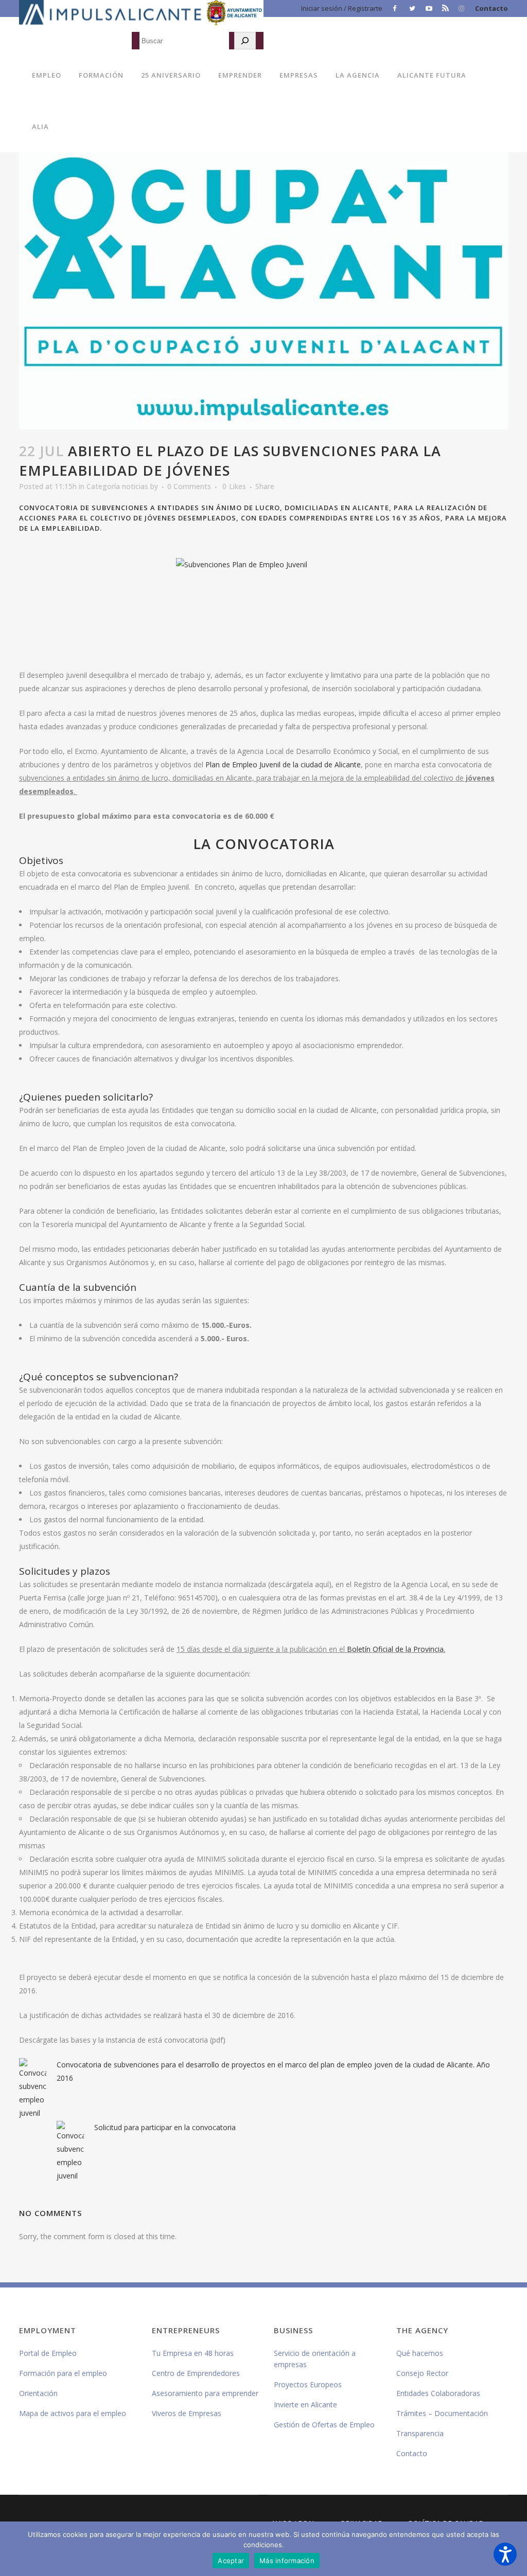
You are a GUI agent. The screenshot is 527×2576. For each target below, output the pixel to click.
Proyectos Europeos (308, 2384)
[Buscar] (245, 41)
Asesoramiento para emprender (205, 2393)
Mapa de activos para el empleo (73, 2413)
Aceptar (231, 2561)
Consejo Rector (422, 2373)
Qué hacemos (420, 2353)
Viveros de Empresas (187, 2413)
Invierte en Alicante (305, 2404)
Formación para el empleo (63, 2373)
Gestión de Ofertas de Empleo (324, 2425)
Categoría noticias (117, 486)
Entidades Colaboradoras (438, 2393)
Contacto (491, 8)
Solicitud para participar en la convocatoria (165, 2127)
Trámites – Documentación (442, 2413)
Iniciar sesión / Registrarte (342, 8)
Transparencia (420, 2433)
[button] (505, 2554)
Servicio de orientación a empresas (315, 2359)
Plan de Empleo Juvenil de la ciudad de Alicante (283, 764)
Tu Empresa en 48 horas (193, 2353)
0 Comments (189, 486)
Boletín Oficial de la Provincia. (396, 1649)
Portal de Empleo (48, 2353)
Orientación (38, 2393)
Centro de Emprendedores (196, 2373)
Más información (287, 2561)
